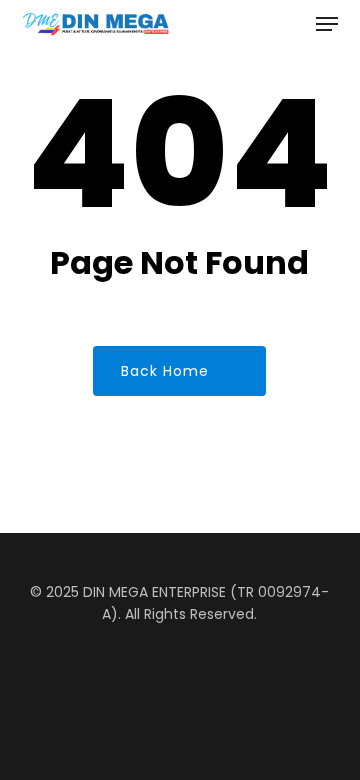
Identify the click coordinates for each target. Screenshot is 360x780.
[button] (327, 24)
